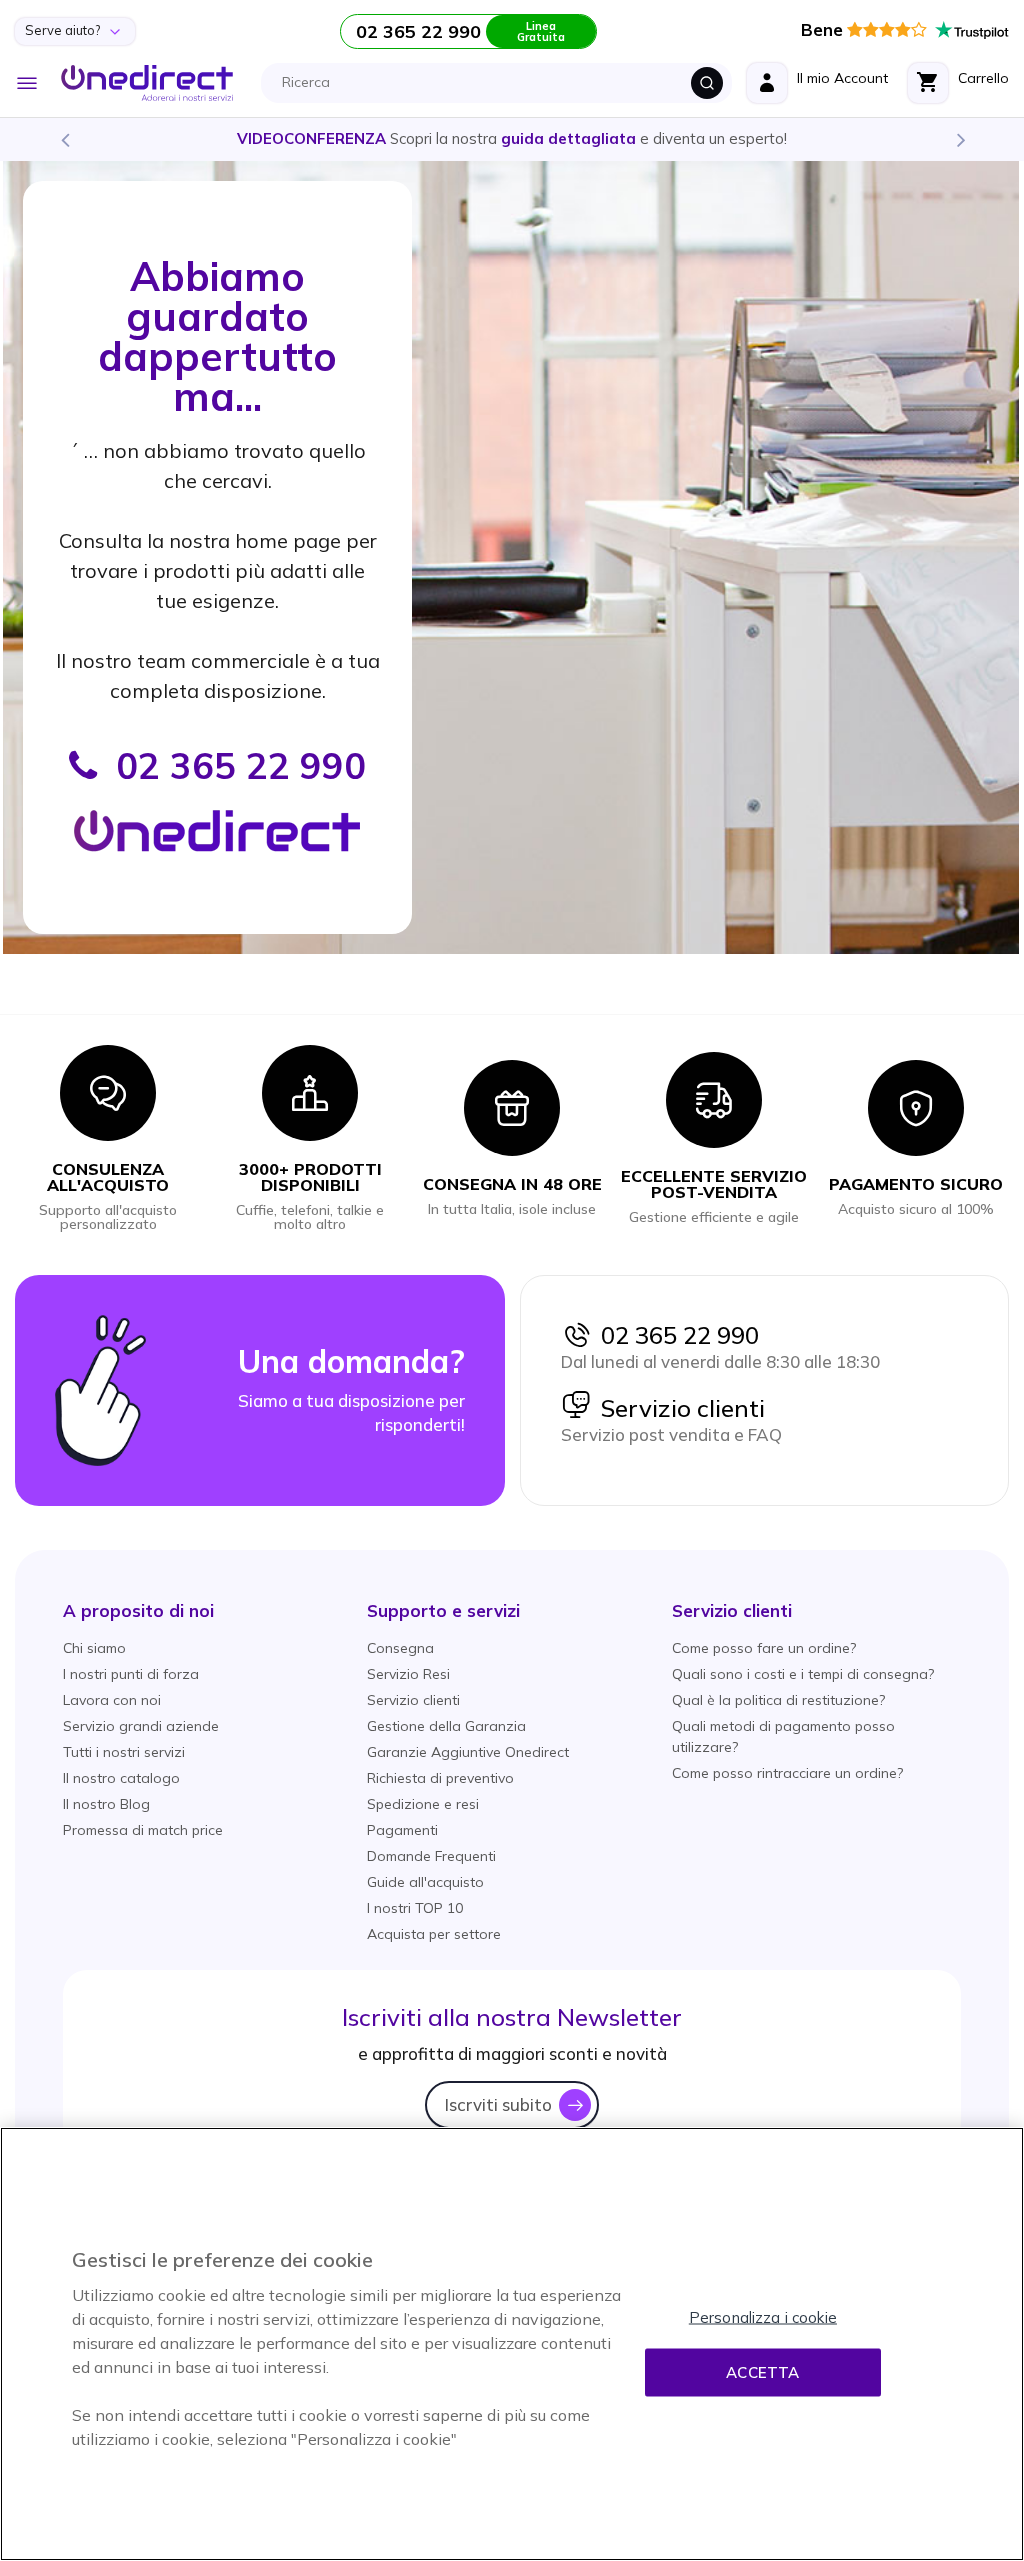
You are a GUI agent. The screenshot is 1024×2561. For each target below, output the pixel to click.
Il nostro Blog (106, 1804)
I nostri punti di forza (131, 1674)
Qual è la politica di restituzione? (778, 1700)
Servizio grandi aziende (141, 1726)
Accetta (762, 2372)
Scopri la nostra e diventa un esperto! (512, 138)
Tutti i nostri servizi (124, 1752)
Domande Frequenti (431, 1856)
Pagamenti (402, 1830)
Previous (64, 139)
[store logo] (147, 83)
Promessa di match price (143, 1830)
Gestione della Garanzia (446, 1726)
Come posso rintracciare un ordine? (787, 1773)
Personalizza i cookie (763, 2317)
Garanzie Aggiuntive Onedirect (468, 1752)
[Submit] (707, 83)
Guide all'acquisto (425, 1882)
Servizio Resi (408, 1674)
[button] (138, 1610)
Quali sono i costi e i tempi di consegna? (803, 1674)
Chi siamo (94, 1648)
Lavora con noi (112, 1700)
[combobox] (502, 83)
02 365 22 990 (675, 1335)
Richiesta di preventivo (440, 1778)
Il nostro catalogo (121, 1778)
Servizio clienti (678, 1408)
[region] (512, 2344)
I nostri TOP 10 (415, 1908)
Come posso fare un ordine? (764, 1648)
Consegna (400, 1648)
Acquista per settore (434, 1934)
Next (960, 139)
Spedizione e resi (423, 1804)
